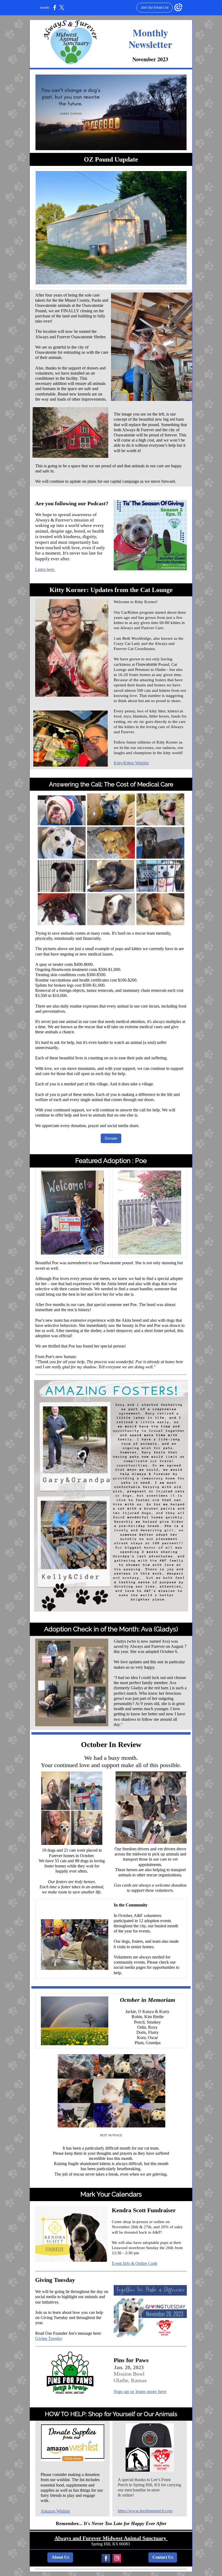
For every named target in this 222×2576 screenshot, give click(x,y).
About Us (60, 2557)
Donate (111, 1138)
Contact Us (163, 2557)
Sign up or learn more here (140, 2391)
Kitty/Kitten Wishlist (131, 763)
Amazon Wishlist (55, 2511)
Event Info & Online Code (135, 2263)
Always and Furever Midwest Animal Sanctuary (111, 2538)
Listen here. (45, 569)
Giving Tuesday (49, 2338)
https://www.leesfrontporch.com (145, 2511)
